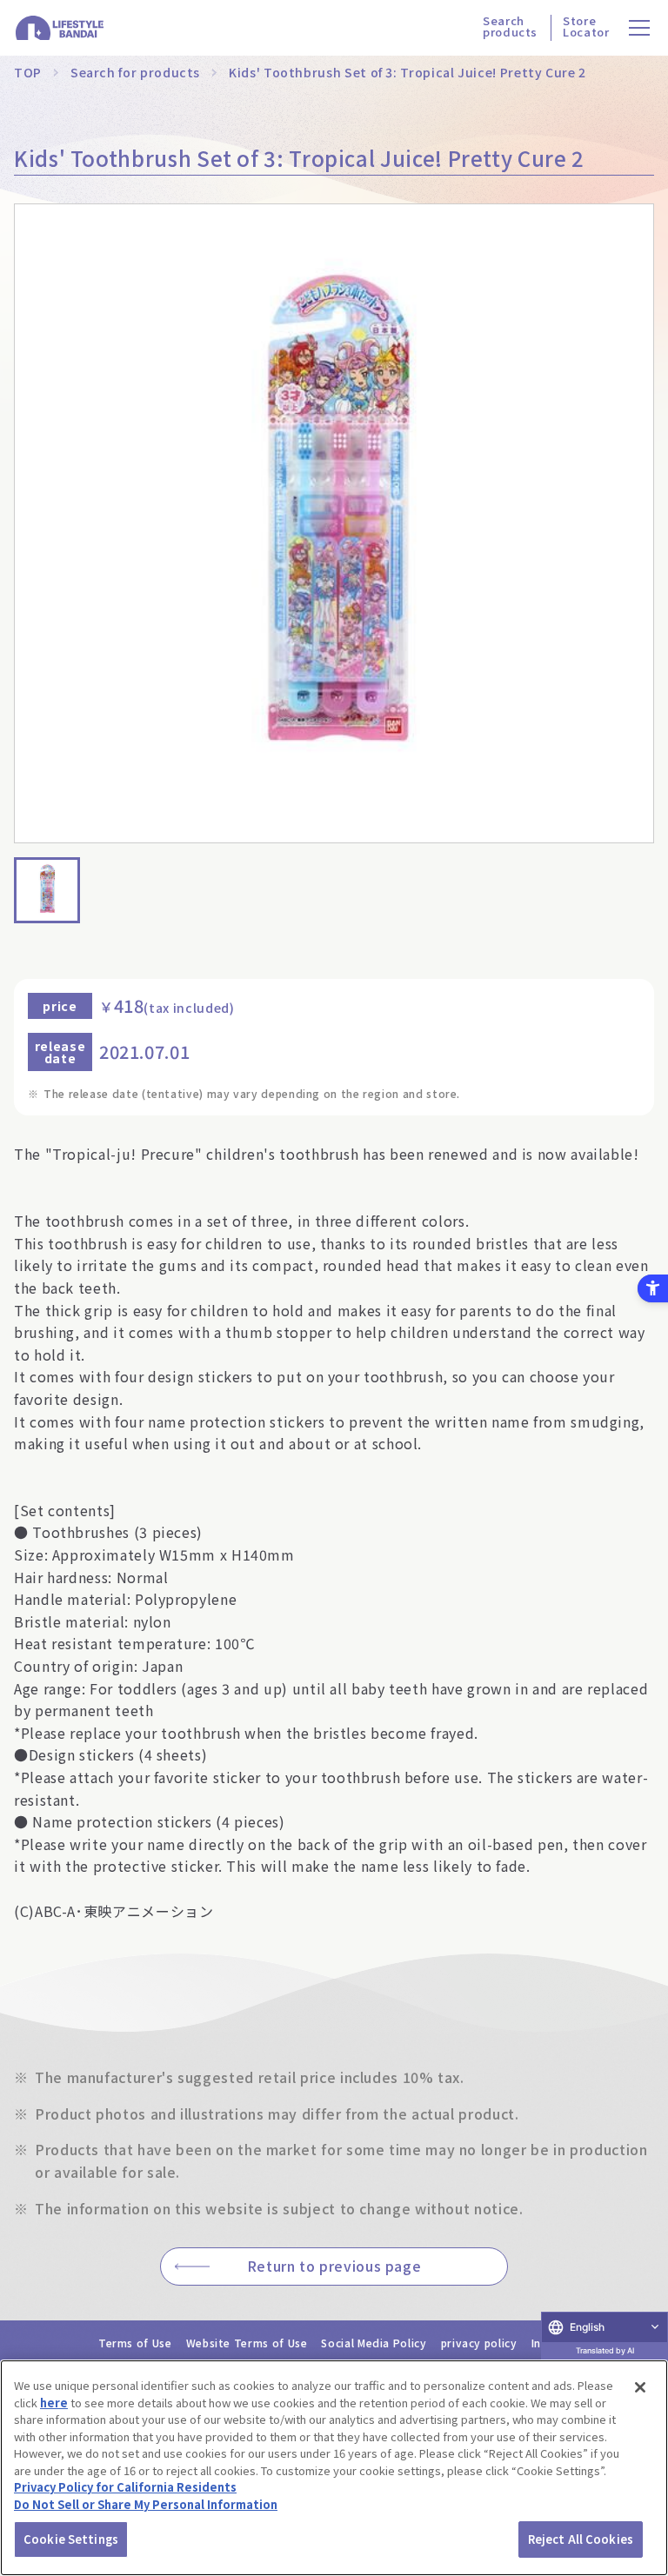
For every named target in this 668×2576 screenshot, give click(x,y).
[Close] (640, 2387)
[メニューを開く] (640, 28)
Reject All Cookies (581, 2539)
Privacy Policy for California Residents (125, 2487)
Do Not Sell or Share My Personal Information (146, 2504)
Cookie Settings (71, 2539)
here (54, 2403)
